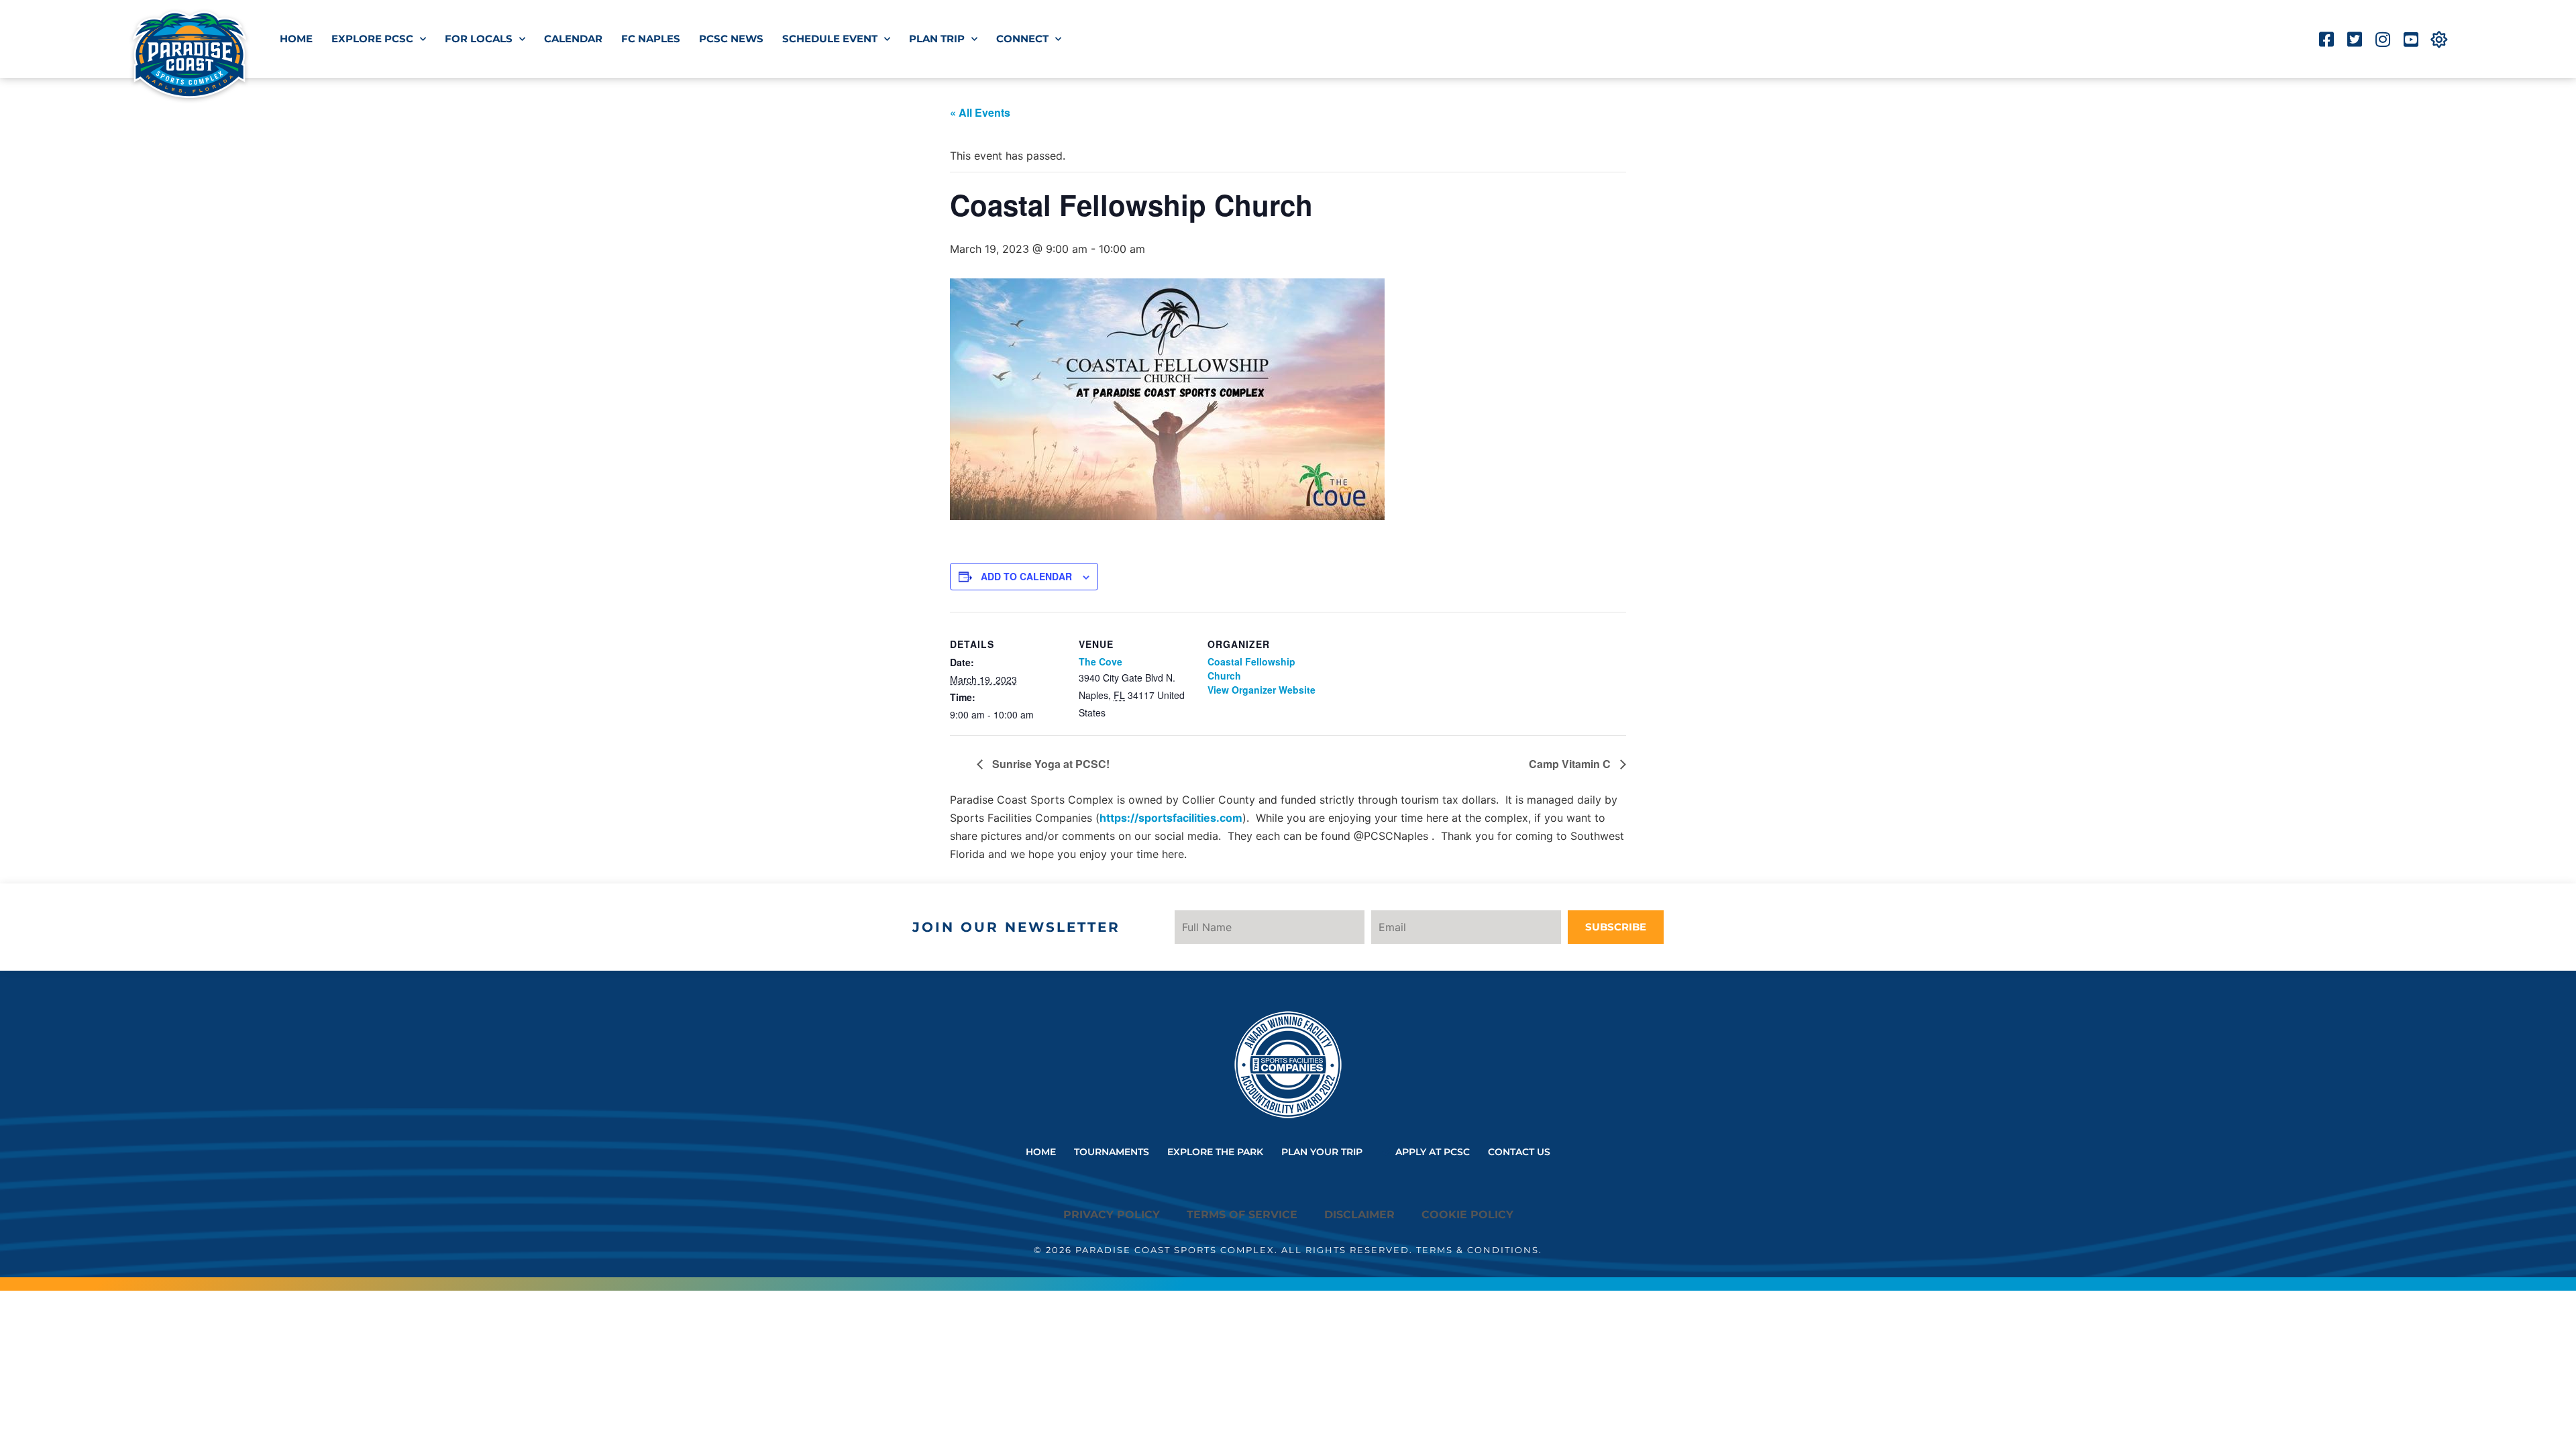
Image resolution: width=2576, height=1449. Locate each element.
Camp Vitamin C (1571, 764)
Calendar (573, 39)
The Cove (1101, 661)
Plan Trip (937, 39)
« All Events (980, 112)
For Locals (479, 39)
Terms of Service (1242, 1215)
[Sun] (2439, 39)
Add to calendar (1026, 576)
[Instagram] (2382, 39)
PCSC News (731, 39)
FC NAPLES (651, 39)
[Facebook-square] (2326, 39)
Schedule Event (830, 39)
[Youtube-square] (2411, 39)
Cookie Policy (1467, 1215)
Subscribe (1616, 927)
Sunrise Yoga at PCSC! (1050, 764)
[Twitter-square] (2354, 39)
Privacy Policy (1112, 1215)
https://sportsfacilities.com (1171, 818)
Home (296, 39)
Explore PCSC (372, 39)
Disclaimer (1359, 1215)
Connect (1022, 39)
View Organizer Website (1262, 690)
